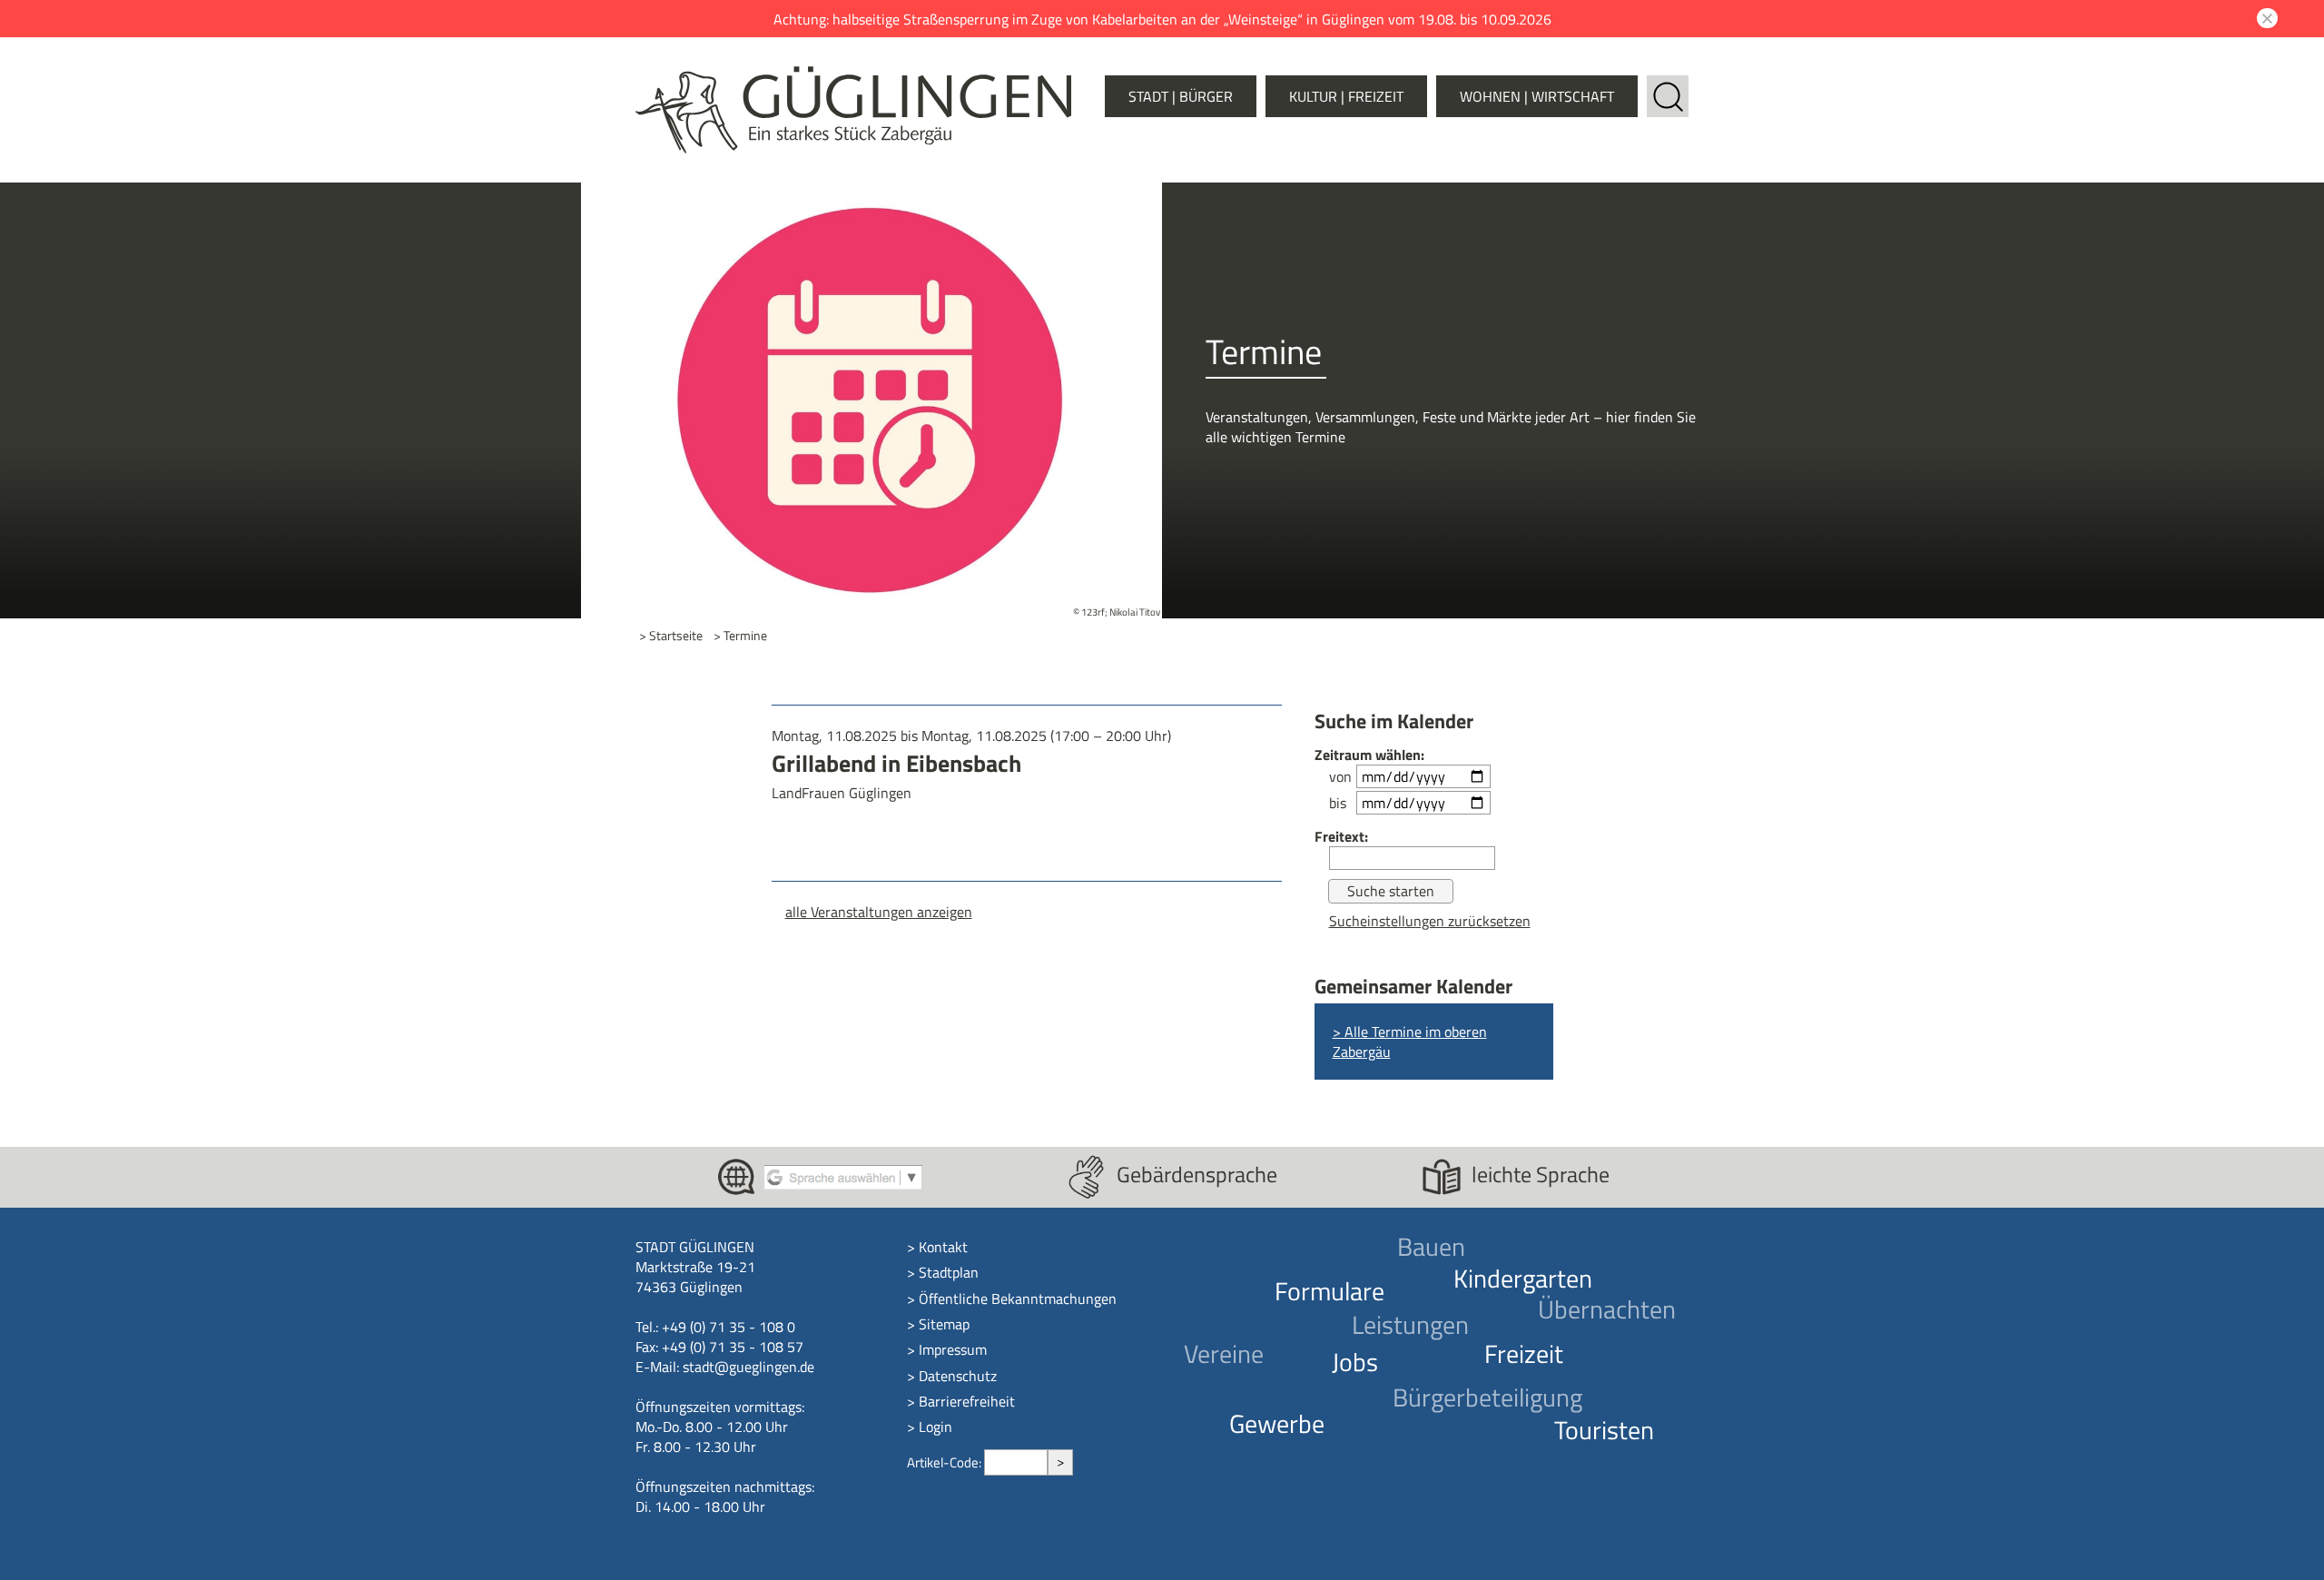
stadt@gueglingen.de (748, 1367)
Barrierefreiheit (967, 1401)
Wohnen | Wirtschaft (1537, 96)
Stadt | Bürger (1181, 96)
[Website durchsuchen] (1668, 85)
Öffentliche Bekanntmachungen (1018, 1299)
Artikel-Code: (945, 1462)
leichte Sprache (1541, 1174)
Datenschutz (958, 1376)
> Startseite (671, 636)
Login (936, 1427)
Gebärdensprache (1197, 1174)
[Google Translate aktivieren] (843, 1175)
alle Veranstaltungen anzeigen (879, 912)
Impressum (953, 1349)
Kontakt (943, 1247)
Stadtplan (949, 1272)
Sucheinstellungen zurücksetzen (1430, 921)
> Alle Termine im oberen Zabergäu (1410, 1042)
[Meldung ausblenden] (2265, 18)
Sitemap (944, 1324)
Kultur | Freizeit (1346, 96)
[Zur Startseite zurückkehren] (853, 76)
